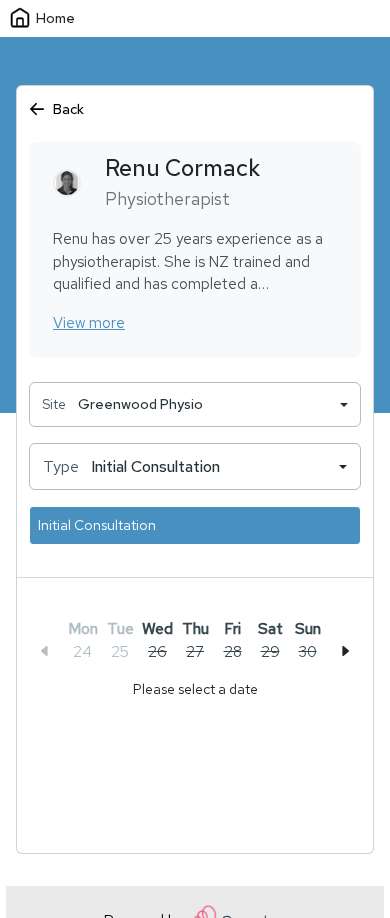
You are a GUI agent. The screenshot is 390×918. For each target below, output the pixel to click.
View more (89, 323)
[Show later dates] (345, 651)
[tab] (158, 640)
